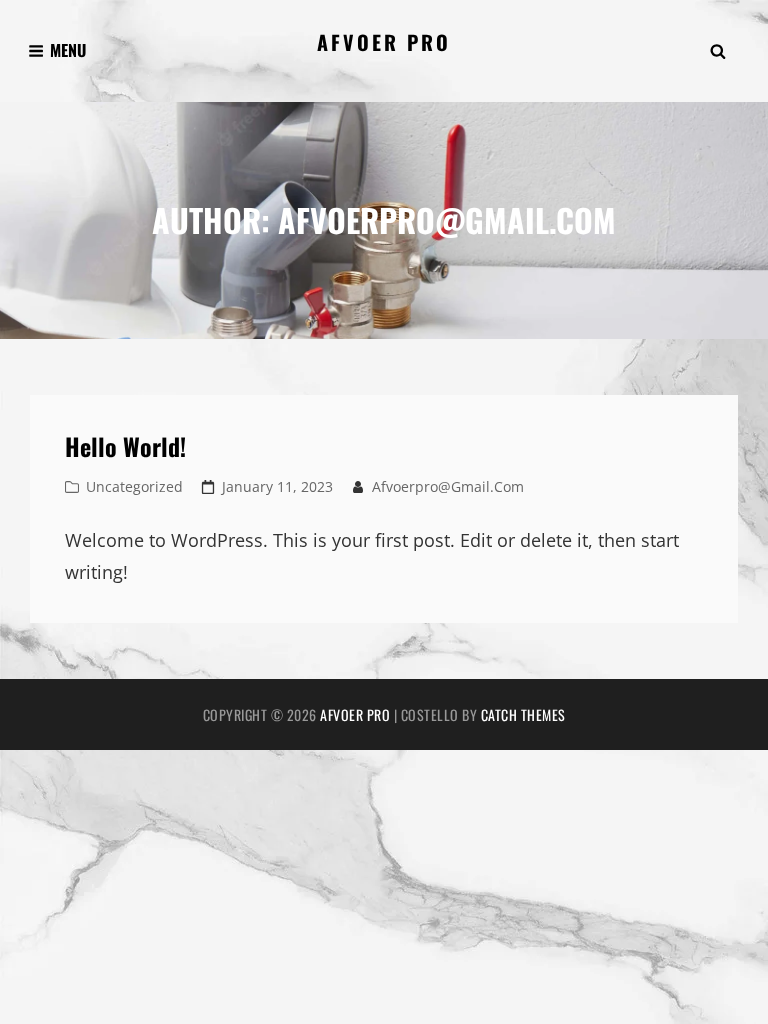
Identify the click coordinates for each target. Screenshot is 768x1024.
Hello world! (125, 446)
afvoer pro (384, 42)
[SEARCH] (718, 51)
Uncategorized (134, 486)
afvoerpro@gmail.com (448, 486)
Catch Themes (523, 714)
